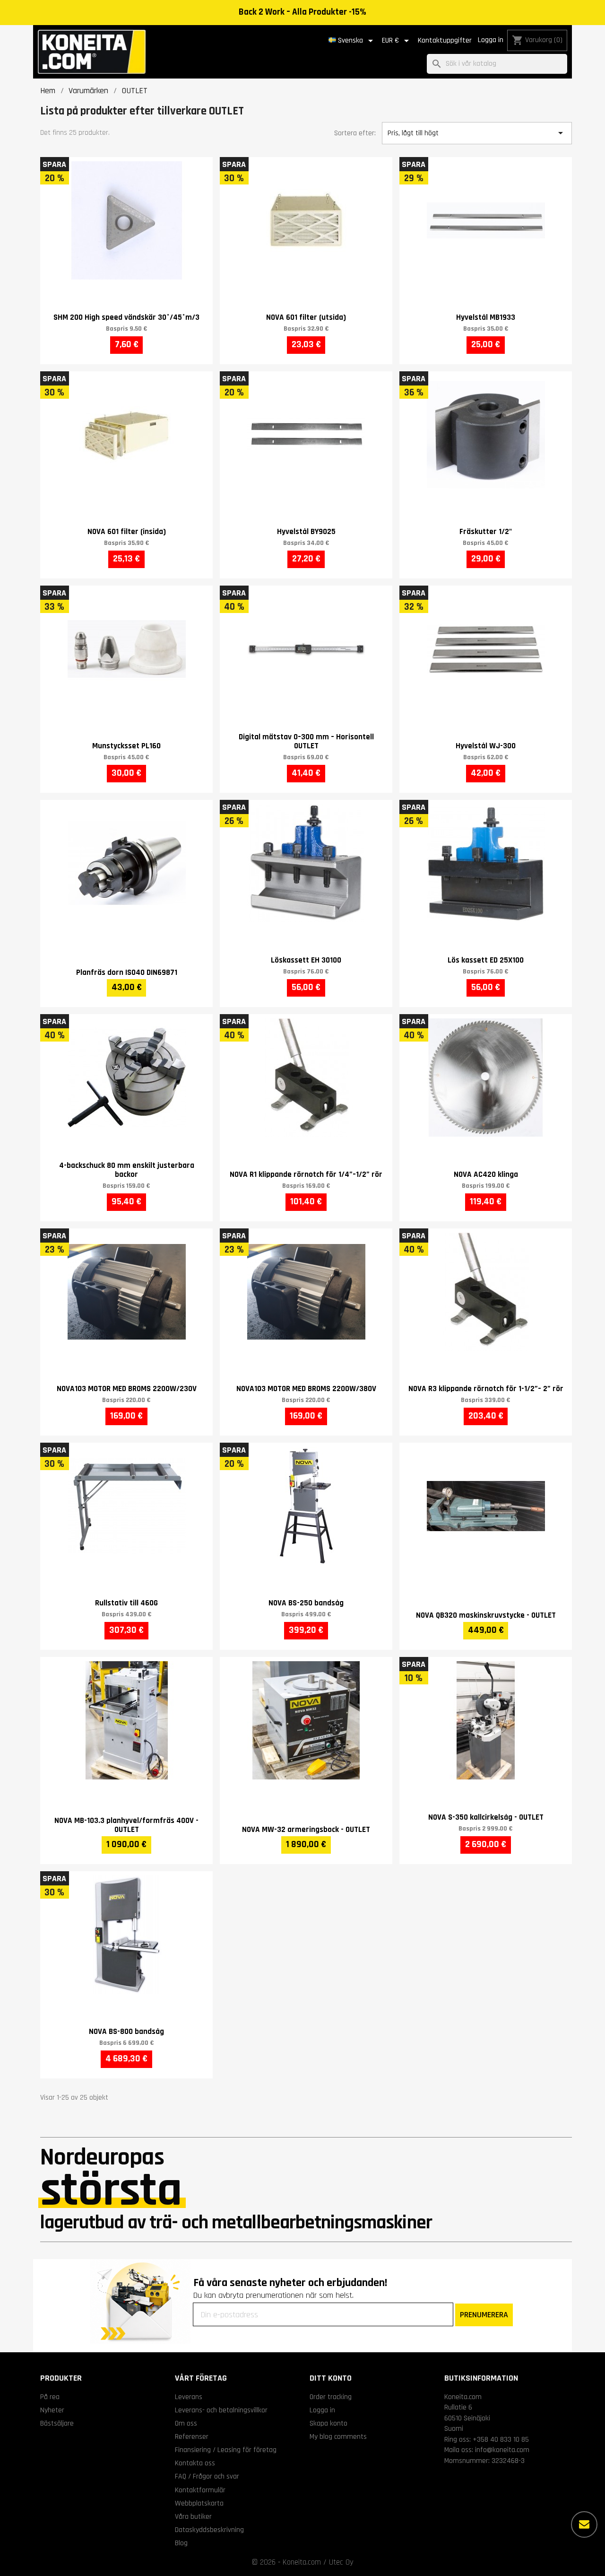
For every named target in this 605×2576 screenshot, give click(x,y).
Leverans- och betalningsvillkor (221, 2410)
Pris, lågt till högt (477, 133)
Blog (181, 2543)
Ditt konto (331, 2378)
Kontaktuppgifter (445, 40)
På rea (50, 2397)
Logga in (491, 40)
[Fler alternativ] (584, 2524)
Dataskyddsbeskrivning (209, 2530)
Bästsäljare (57, 2423)
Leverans (189, 2397)
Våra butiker (193, 2516)
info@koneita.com (502, 2450)
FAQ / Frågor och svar (207, 2476)
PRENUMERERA (484, 2315)
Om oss (186, 2423)
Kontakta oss (195, 2463)
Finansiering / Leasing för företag (226, 2450)
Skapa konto (328, 2423)
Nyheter (52, 2410)
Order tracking (331, 2397)
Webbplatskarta (199, 2503)
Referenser (192, 2436)
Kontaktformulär (200, 2490)
